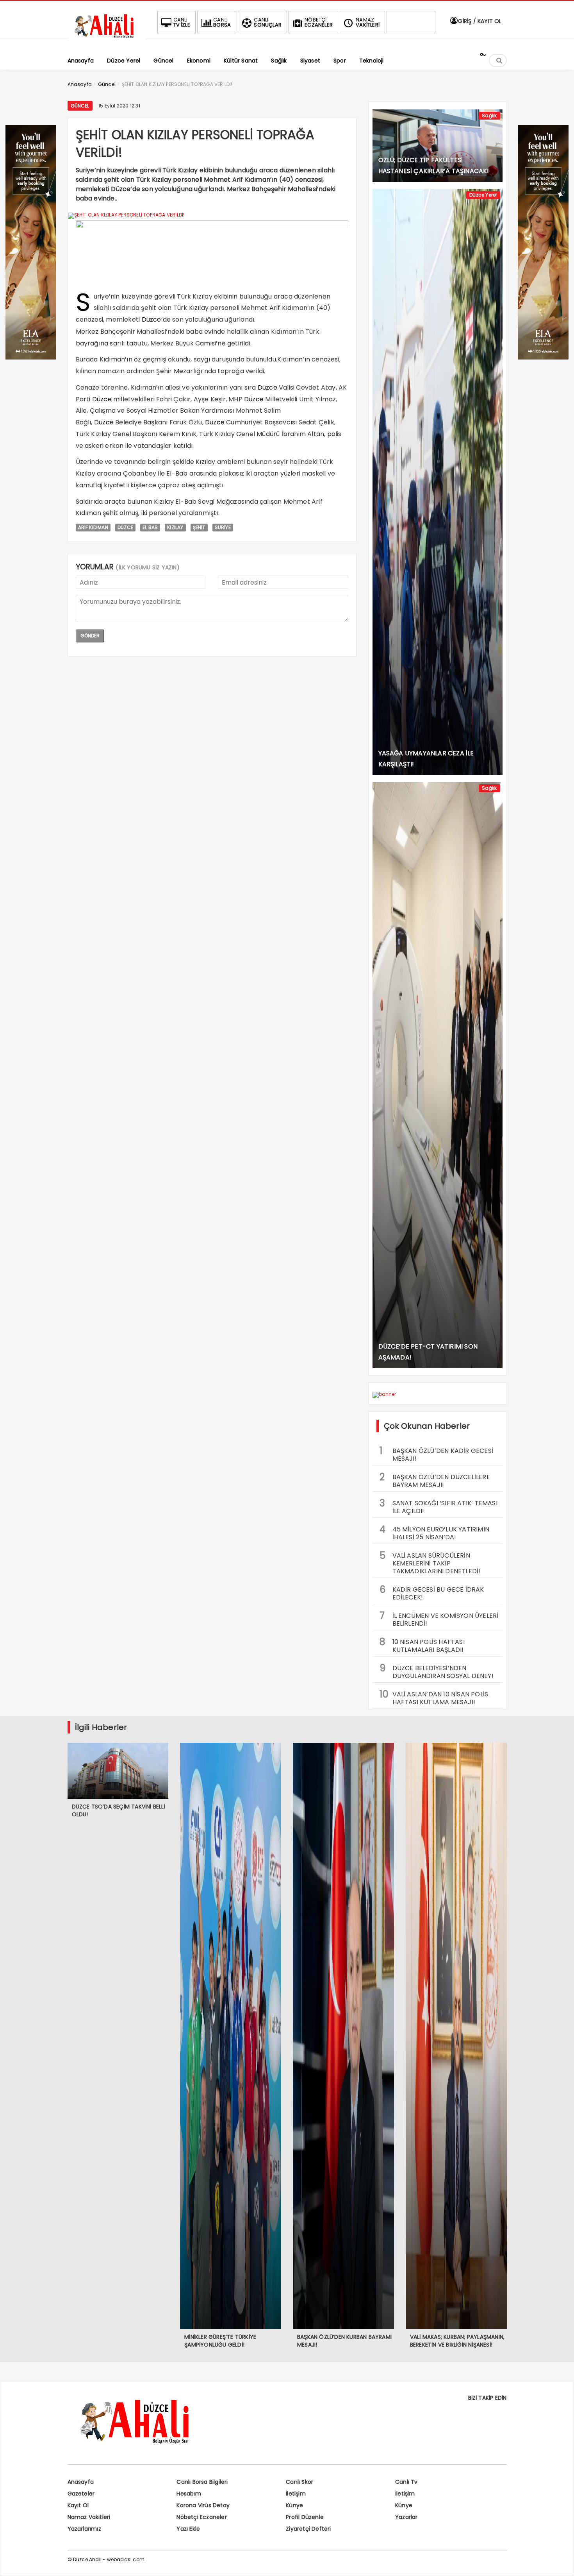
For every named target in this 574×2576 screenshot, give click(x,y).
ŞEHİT (199, 527)
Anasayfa (81, 2482)
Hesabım (189, 2494)
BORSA (222, 22)
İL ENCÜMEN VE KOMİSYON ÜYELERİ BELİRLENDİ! (439, 1619)
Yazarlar (406, 2517)
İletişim (296, 2494)
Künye (294, 2505)
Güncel (80, 106)
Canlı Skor (299, 2482)
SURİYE (223, 527)
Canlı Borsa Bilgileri (202, 2482)
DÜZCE (125, 527)
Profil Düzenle (305, 2517)
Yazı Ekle (188, 2529)
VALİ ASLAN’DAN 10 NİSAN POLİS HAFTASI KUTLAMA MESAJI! (434, 1697)
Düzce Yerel (483, 195)
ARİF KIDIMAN (93, 527)
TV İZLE (182, 22)
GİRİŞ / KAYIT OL (479, 21)
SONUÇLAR (268, 22)
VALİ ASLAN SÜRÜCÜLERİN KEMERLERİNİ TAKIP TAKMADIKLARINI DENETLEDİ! (430, 1562)
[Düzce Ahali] (107, 38)
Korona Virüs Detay (203, 2505)
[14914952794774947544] (543, 357)
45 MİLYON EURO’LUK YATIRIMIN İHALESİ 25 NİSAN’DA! (435, 1532)
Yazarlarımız (84, 2529)
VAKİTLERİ (368, 22)
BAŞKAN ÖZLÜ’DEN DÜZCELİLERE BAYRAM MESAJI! (435, 1480)
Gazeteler (81, 2494)
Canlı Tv (406, 2482)
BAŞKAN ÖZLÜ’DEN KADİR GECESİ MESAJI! (437, 1454)
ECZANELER (319, 22)
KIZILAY (175, 527)
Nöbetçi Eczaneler (201, 2517)
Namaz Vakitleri (89, 2517)
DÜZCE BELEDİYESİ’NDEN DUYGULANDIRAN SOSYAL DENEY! (437, 1671)
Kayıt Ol (78, 2505)
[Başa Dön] (560, 2562)
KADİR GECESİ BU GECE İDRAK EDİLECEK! (432, 1592)
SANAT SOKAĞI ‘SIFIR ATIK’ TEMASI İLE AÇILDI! (439, 1506)
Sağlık (489, 115)
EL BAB (150, 527)
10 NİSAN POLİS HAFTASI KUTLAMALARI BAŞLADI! (422, 1645)
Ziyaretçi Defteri (308, 2529)
